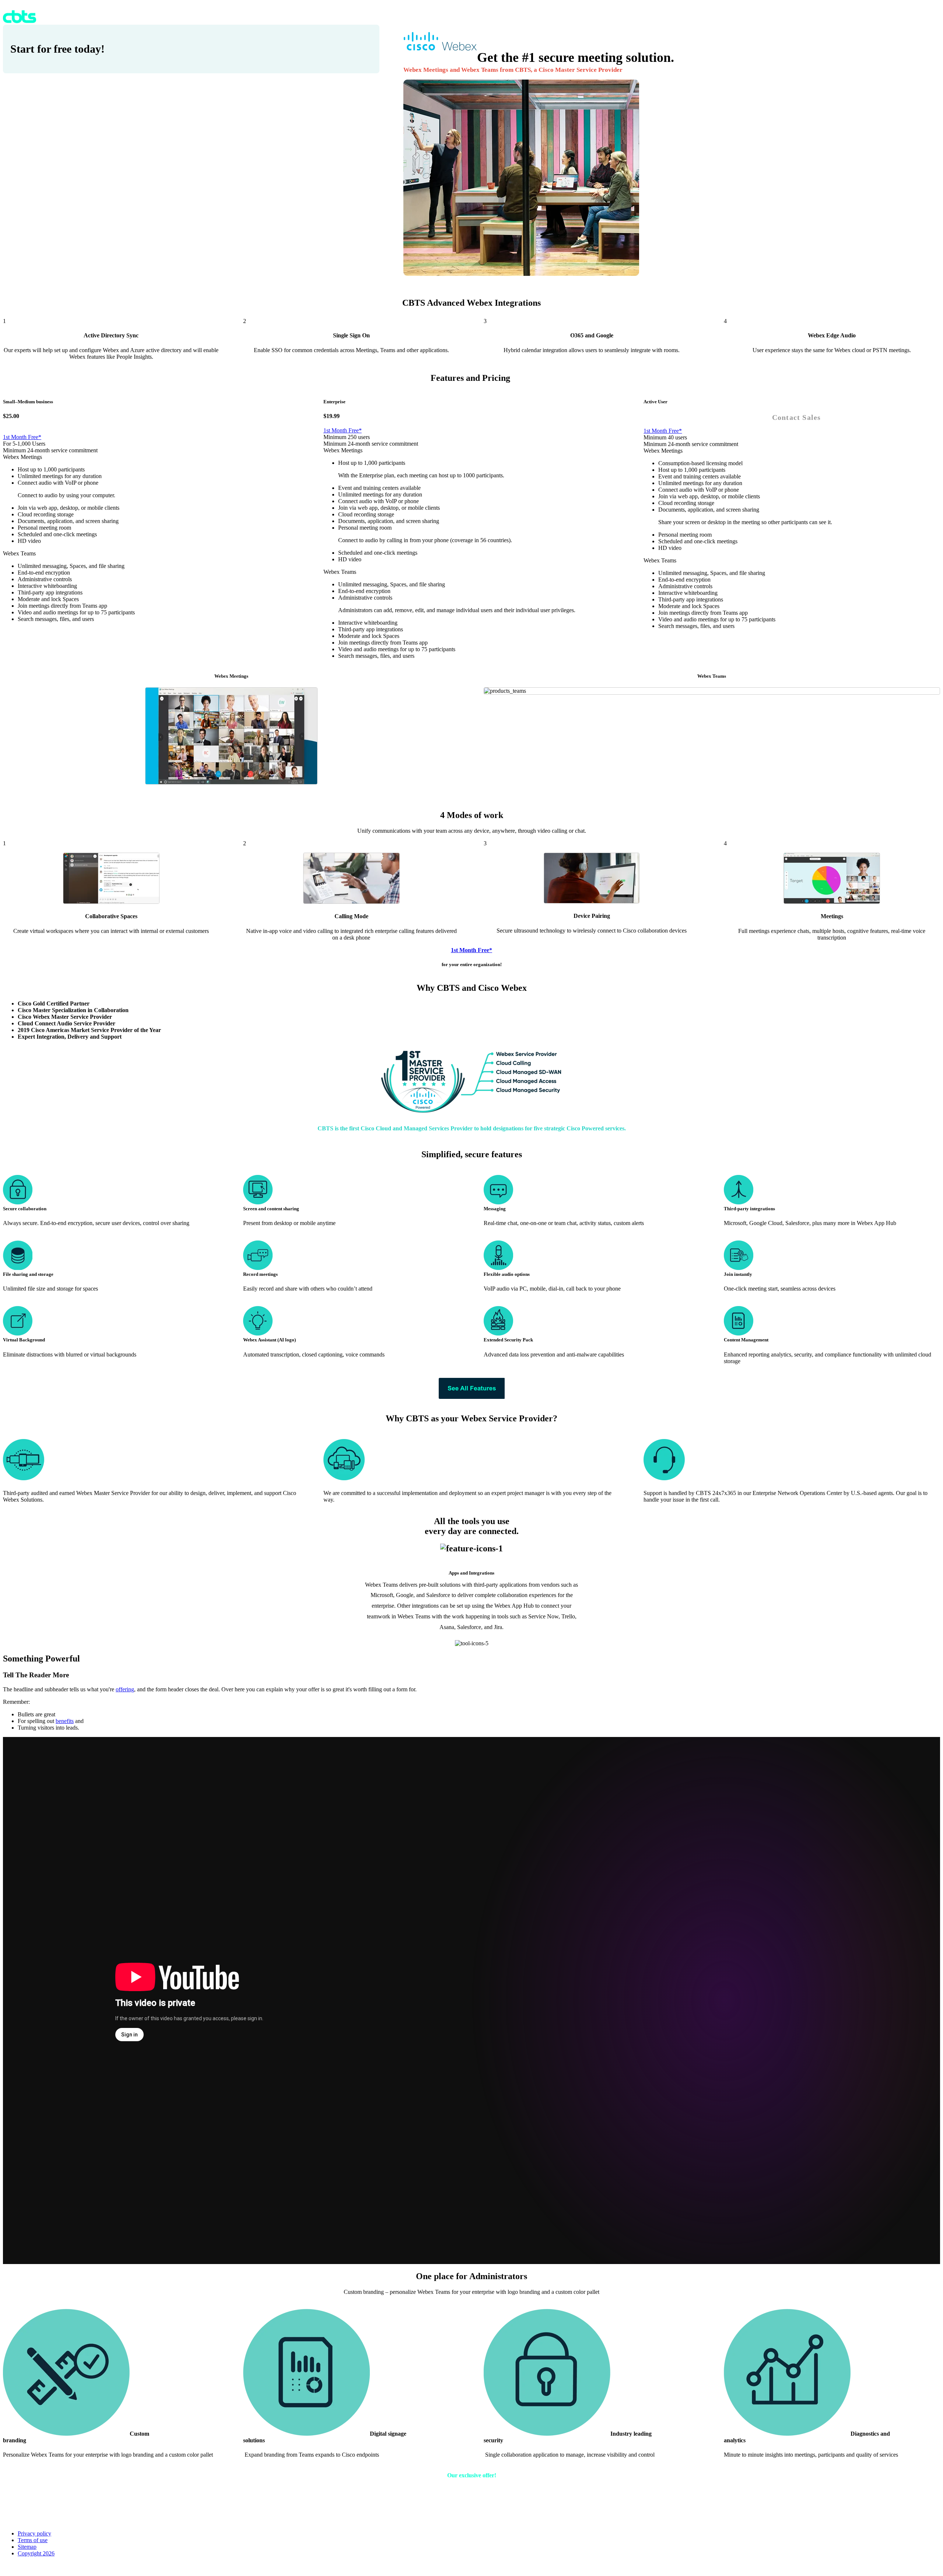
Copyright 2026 (36, 2553)
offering (125, 1689)
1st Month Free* (22, 437)
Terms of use (33, 2540)
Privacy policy (34, 2533)
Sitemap (27, 2547)
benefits (65, 1721)
